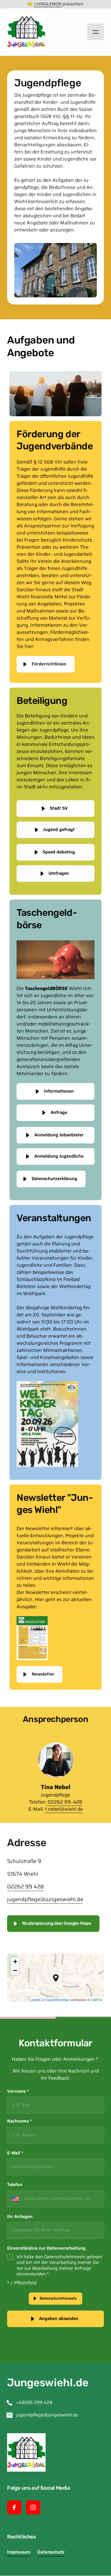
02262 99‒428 (65, 1802)
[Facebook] (14, 2507)
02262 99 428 (25, 1887)
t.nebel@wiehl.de (64, 1809)
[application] (55, 1978)
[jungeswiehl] (32, 1638)
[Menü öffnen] (96, 32)
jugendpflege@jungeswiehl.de (45, 1899)
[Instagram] (33, 2507)
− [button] (15, 1970)
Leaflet (35, 2000)
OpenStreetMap (57, 2000)
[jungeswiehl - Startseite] (26, 32)
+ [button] (15, 1962)
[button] (56, 1978)
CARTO (97, 2000)
